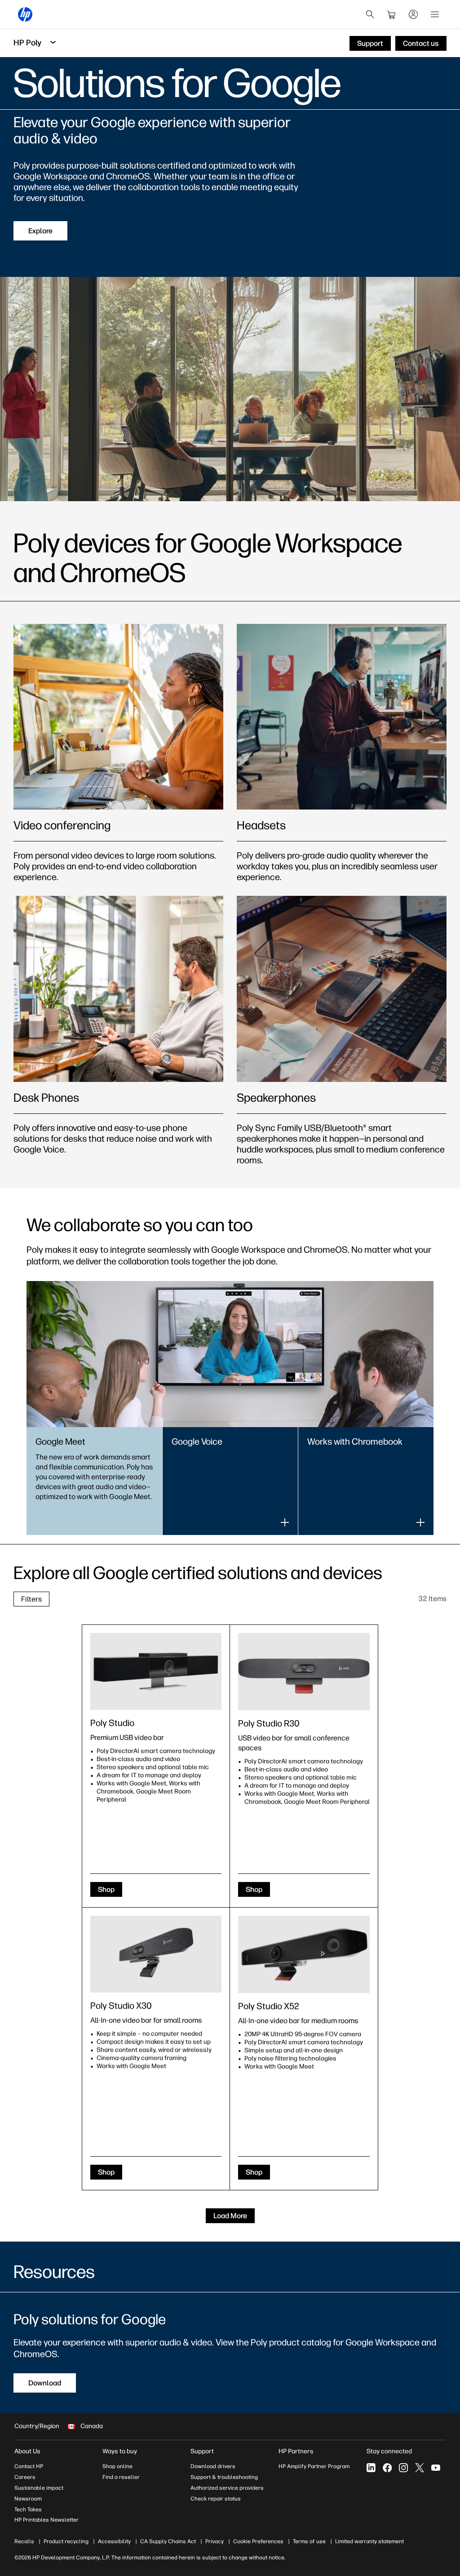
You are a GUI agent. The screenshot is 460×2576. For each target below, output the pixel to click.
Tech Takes (28, 2509)
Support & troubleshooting (224, 2477)
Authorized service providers (227, 2488)
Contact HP (29, 2466)
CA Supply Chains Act (168, 2541)
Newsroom (28, 2499)
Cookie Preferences (258, 2541)
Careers (25, 2477)
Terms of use (309, 2541)
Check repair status (216, 2499)
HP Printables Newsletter (46, 2520)
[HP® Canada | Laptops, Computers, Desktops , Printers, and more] (25, 14)
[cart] (392, 14)
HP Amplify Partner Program (314, 2466)
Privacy (215, 2541)
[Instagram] (403, 2468)
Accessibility (114, 2541)
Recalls (24, 2541)
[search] (370, 14)
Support (202, 2451)
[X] (420, 2468)
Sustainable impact (39, 2488)
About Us (27, 2451)
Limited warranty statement (369, 2541)
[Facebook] (387, 2468)
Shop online (117, 2466)
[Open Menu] (435, 14)
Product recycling (66, 2541)
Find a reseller (121, 2477)
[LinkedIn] (371, 2468)
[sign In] (413, 14)
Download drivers (213, 2466)
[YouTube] (436, 2468)
